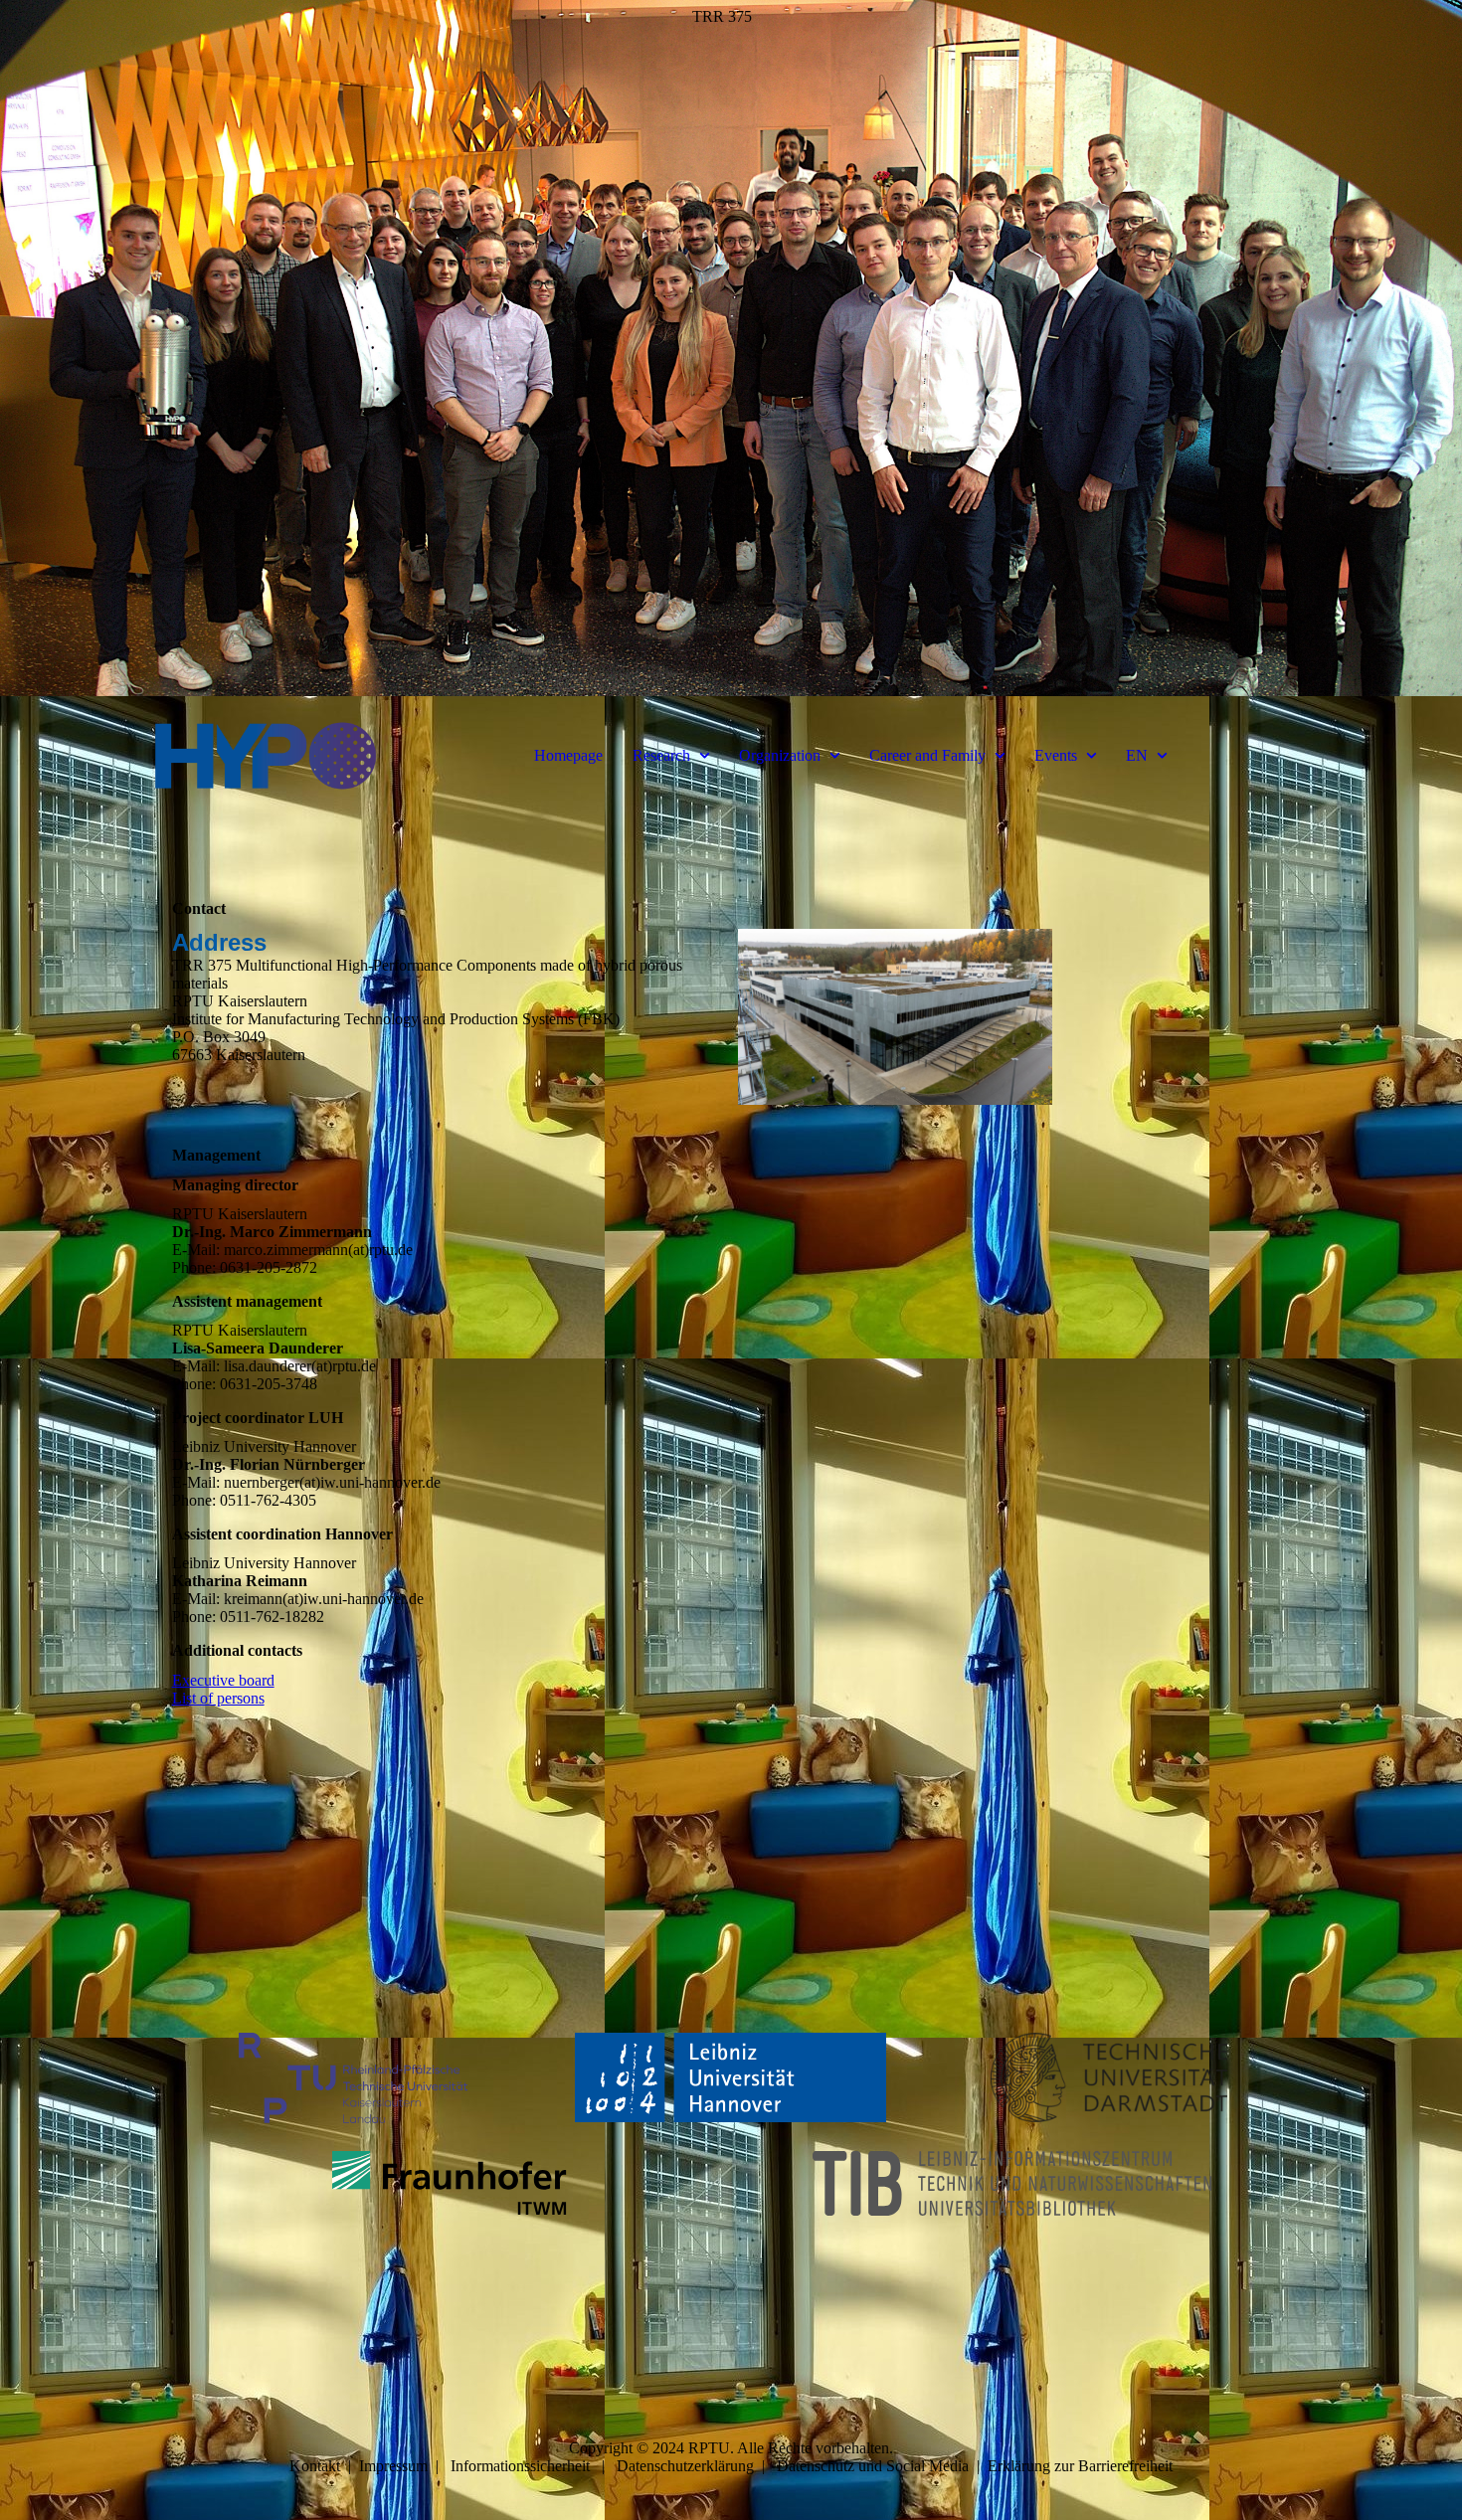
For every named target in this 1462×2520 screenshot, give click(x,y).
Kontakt (315, 2466)
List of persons (218, 1698)
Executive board (223, 1680)
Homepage (568, 755)
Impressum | (405, 2466)
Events (1056, 755)
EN (1137, 755)
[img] (731, 348)
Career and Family (927, 755)
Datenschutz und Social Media (873, 2466)
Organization (780, 755)
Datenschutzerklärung (685, 2466)
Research (661, 755)
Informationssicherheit (520, 2466)
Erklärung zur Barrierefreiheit (1080, 2466)
